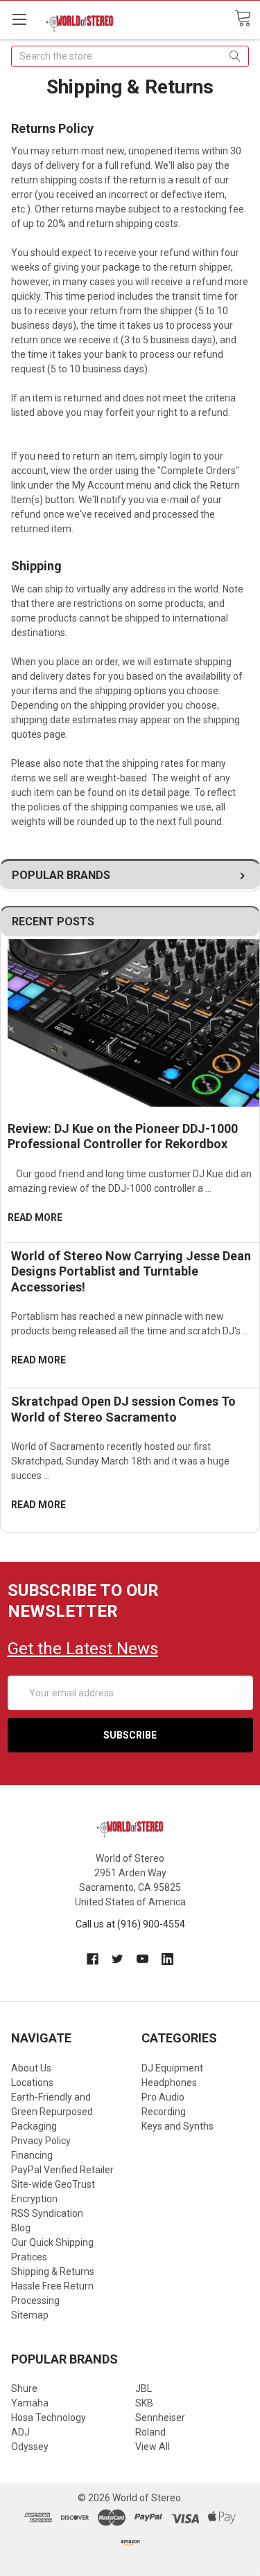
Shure (24, 2388)
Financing (32, 2155)
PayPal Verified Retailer (62, 2170)
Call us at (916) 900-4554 (130, 1924)
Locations (32, 2083)
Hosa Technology (49, 2418)
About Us (31, 2068)
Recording (164, 2112)
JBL (144, 2388)
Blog (21, 2228)
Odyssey (30, 2447)
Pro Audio (163, 2097)
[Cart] (247, 19)
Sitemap (30, 2315)
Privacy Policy (41, 2141)
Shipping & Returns (53, 2271)
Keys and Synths (177, 2126)
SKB (144, 2403)
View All (153, 2447)
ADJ (20, 2432)
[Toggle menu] (19, 19)
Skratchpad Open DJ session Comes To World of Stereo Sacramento (123, 1409)
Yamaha (30, 2403)
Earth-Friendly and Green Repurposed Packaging (52, 2112)
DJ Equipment (172, 2068)
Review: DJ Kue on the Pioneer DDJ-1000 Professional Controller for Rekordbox (123, 1136)
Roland (150, 2432)
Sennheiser (160, 2418)
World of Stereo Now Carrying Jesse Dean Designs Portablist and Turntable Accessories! (131, 1271)
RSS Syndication (47, 2213)
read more (35, 1217)
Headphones (169, 2083)
